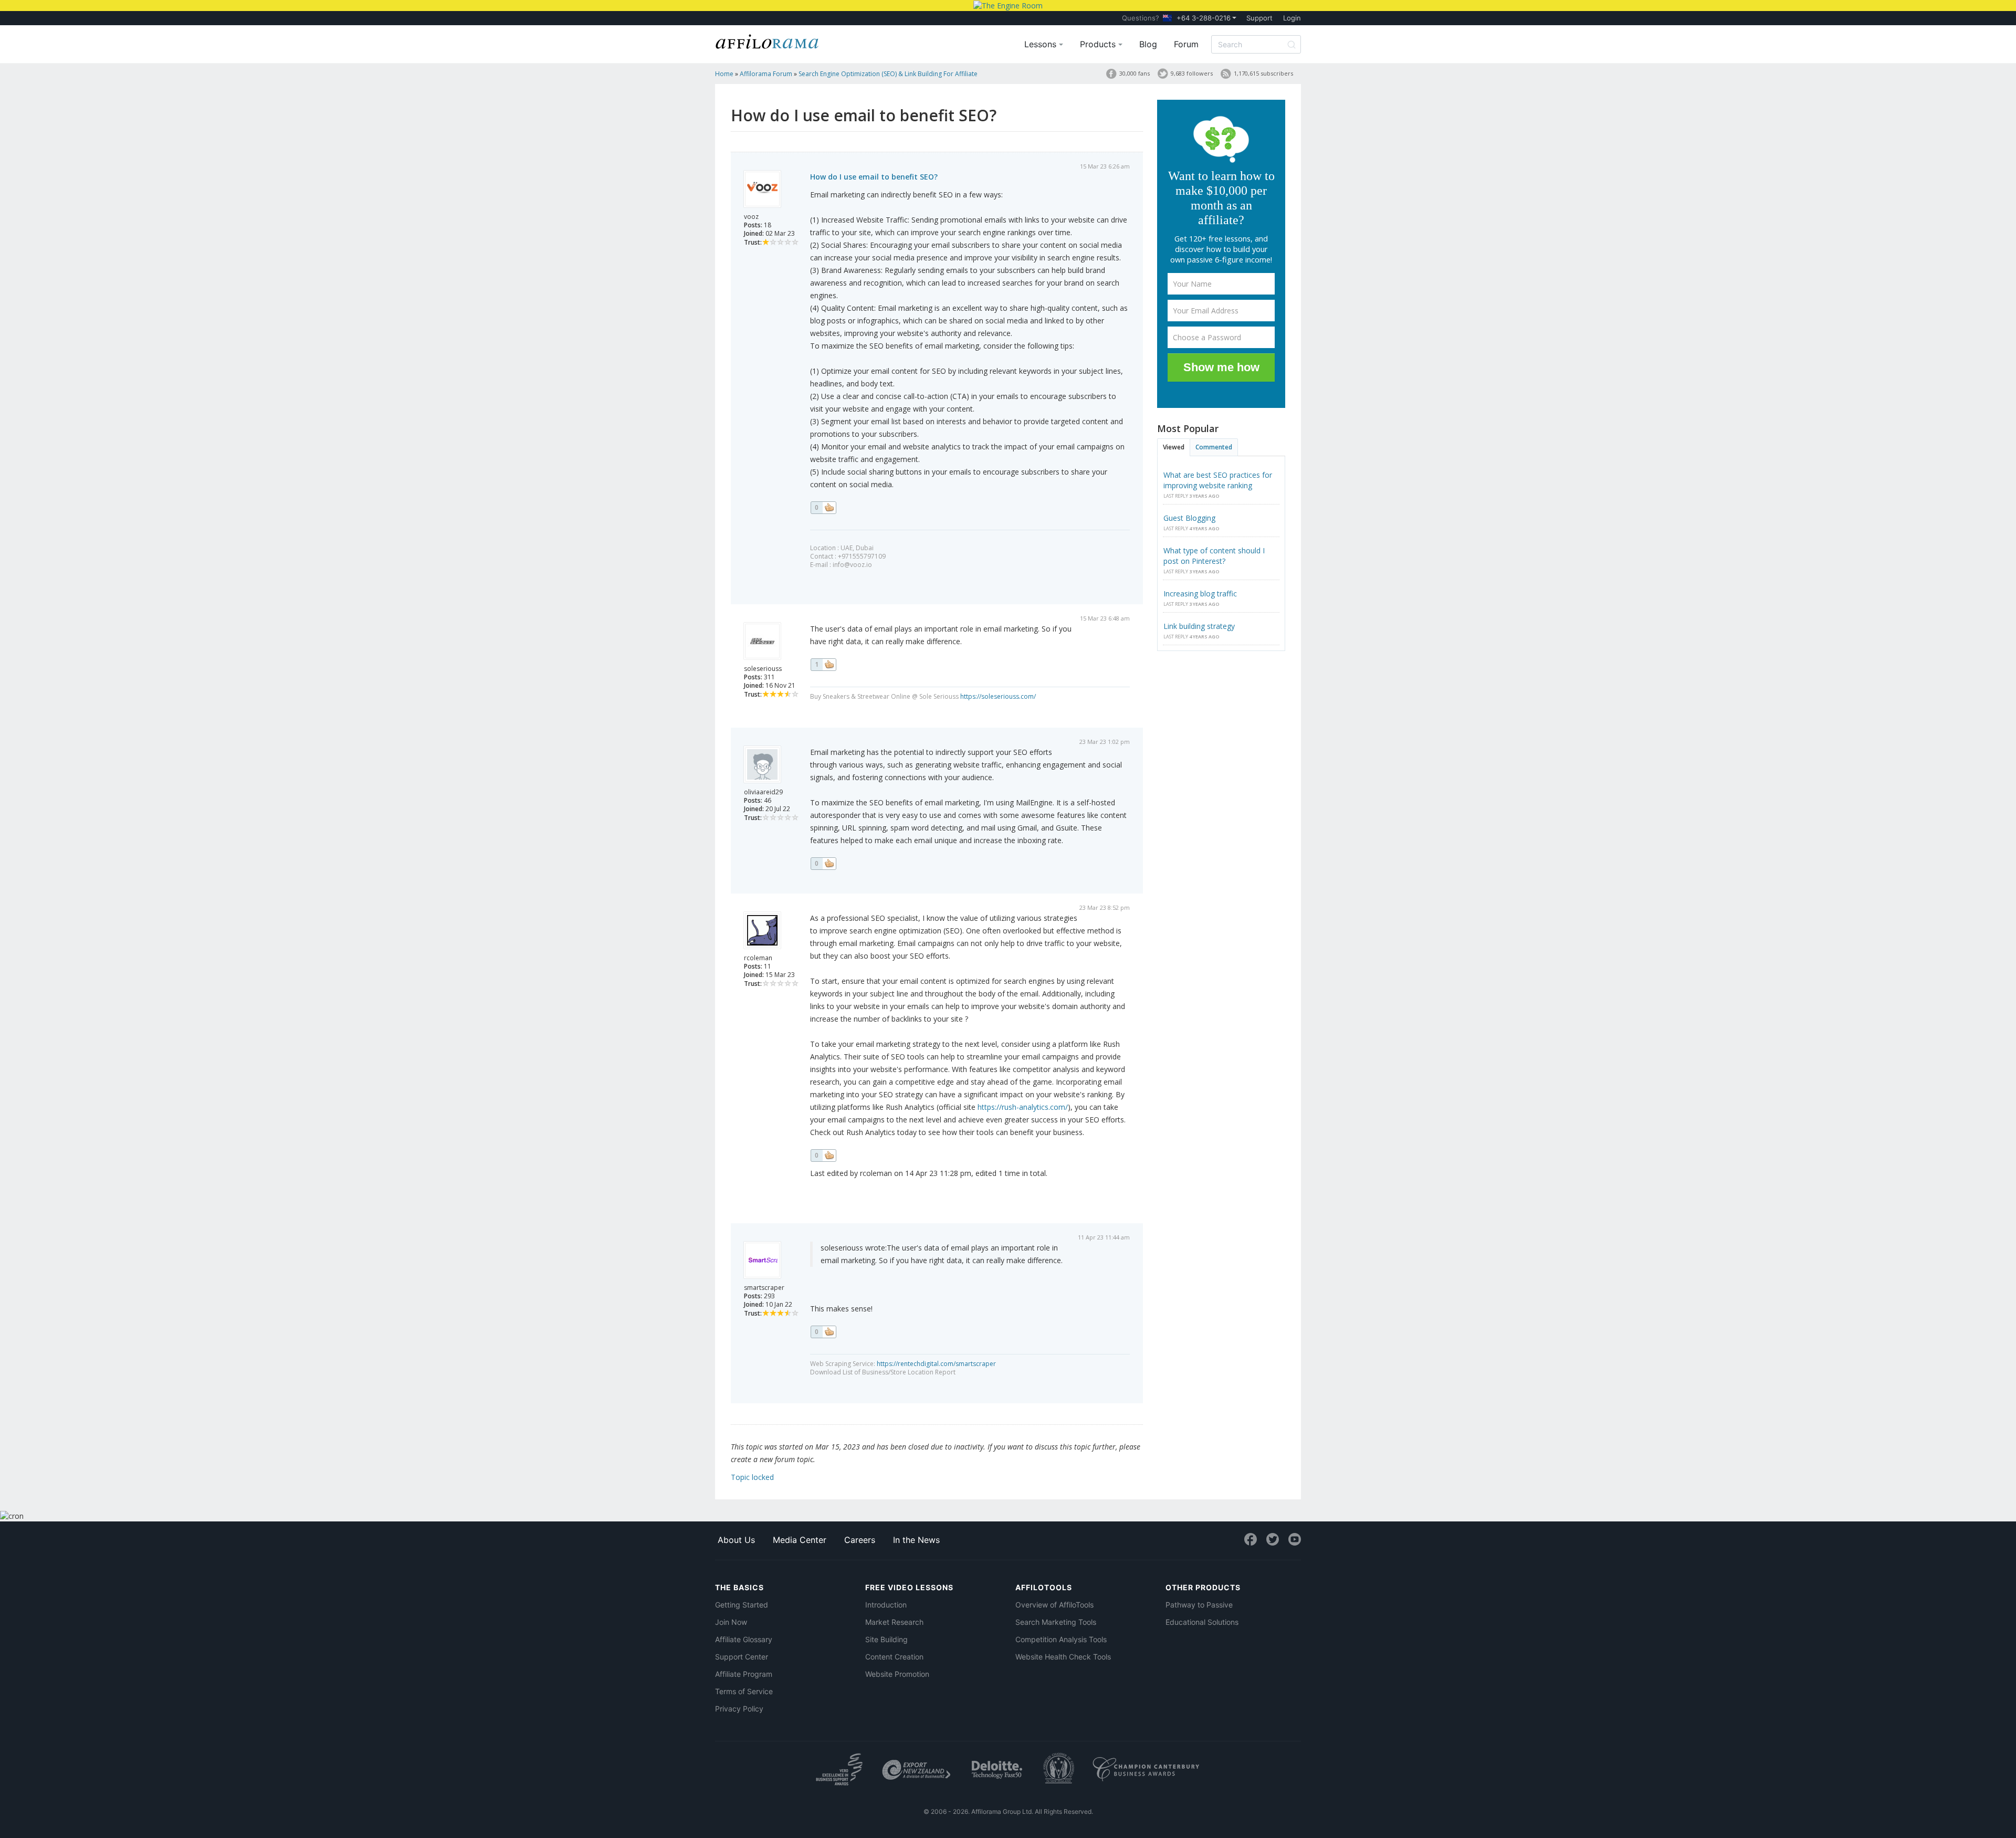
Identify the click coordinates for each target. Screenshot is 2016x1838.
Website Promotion (897, 1674)
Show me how (1221, 367)
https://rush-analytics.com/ (1023, 1107)
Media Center (800, 1540)
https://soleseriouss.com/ (998, 696)
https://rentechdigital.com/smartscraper (936, 1364)
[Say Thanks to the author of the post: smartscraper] (823, 1332)
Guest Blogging (1189, 518)
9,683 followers (1192, 73)
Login (1292, 18)
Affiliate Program (744, 1674)
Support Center (742, 1657)
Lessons (1042, 44)
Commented (1214, 447)
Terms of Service (744, 1691)
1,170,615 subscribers (1263, 73)
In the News (916, 1540)
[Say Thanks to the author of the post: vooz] (823, 508)
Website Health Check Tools (1063, 1657)
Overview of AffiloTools (1054, 1605)
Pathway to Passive (1199, 1605)
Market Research (894, 1622)
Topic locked (752, 1477)
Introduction (886, 1605)
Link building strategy (1199, 626)
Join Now (731, 1622)
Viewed (1174, 447)
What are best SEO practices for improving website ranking (1218, 480)
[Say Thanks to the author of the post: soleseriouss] (823, 665)
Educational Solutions (1202, 1622)
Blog (1148, 44)
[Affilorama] (768, 40)
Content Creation (894, 1657)
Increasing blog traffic (1200, 594)
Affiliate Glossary (744, 1639)
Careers (860, 1540)
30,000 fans (1135, 73)
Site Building (886, 1639)
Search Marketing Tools (1056, 1622)
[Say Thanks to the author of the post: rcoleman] (823, 1156)
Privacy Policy (739, 1709)
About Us (736, 1540)
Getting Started (742, 1605)
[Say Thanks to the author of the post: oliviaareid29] (823, 864)
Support (1259, 18)
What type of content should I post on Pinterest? (1214, 556)
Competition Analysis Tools (1061, 1639)
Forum (1186, 44)
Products (1099, 44)
